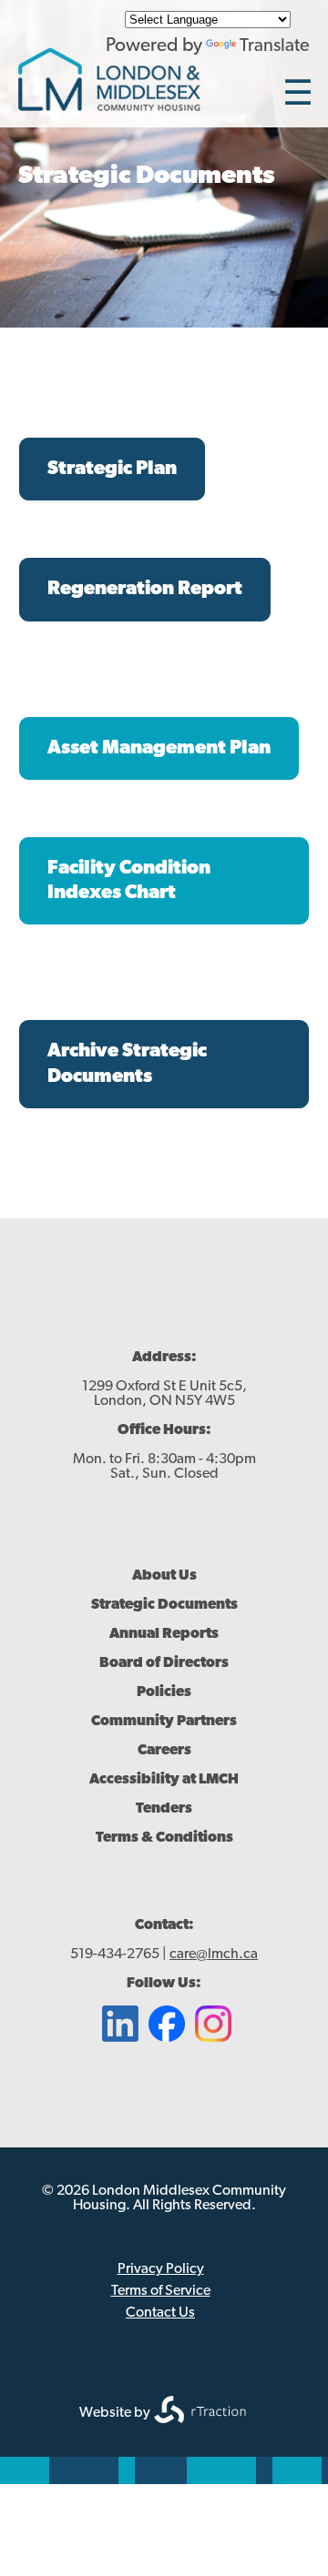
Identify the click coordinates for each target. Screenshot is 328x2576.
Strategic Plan (112, 469)
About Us (164, 1576)
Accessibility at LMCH (164, 1780)
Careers (164, 1751)
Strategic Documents (164, 1605)
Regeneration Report (145, 589)
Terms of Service (161, 2291)
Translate (275, 46)
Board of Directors (164, 1663)
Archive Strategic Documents (127, 1064)
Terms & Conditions (164, 1838)
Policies (164, 1692)
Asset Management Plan (159, 748)
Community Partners (164, 1722)
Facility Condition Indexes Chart (129, 881)
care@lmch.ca (214, 1955)
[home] (109, 106)
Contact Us (160, 2313)
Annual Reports (164, 1634)
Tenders (164, 1809)
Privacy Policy (161, 2269)
